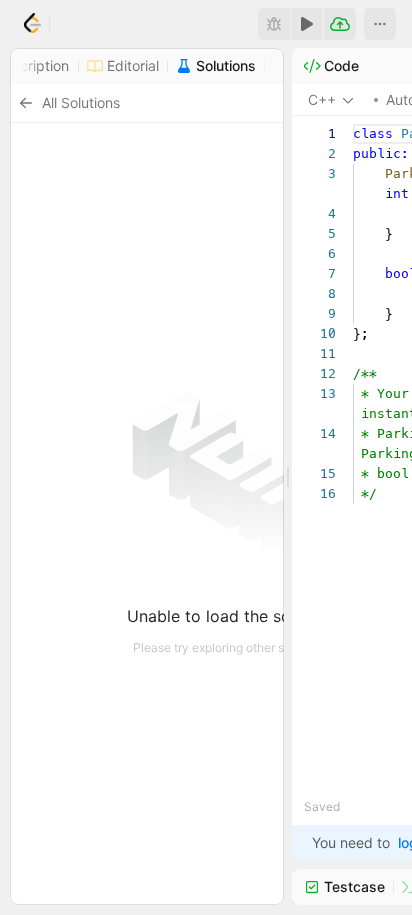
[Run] (307, 24)
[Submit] (340, 24)
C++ (322, 99)
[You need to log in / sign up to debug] (274, 24)
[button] (380, 24)
